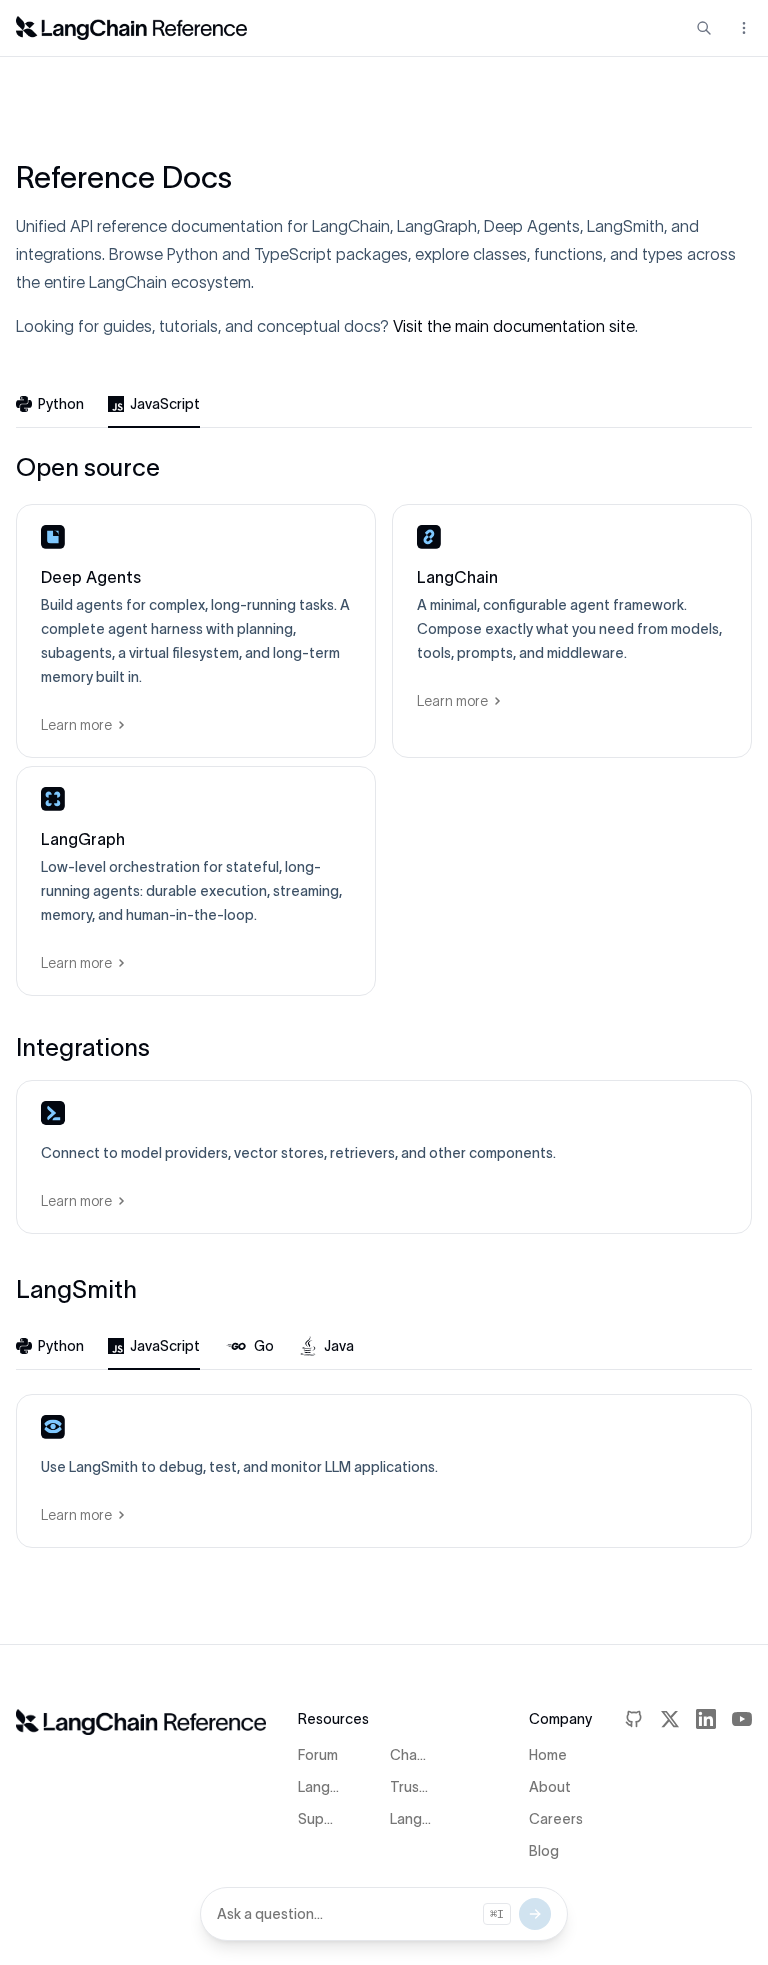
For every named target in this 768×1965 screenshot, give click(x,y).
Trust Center (411, 1787)
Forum (318, 1755)
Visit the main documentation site (514, 326)
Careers (556, 1819)
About (550, 1787)
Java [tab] (339, 1346)
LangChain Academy (319, 1787)
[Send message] (535, 1914)
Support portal (319, 1819)
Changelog (411, 1755)
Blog (544, 1851)
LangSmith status (411, 1819)
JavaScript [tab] (165, 404)
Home (548, 1755)
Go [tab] (264, 1346)
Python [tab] (61, 404)
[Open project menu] (742, 28)
